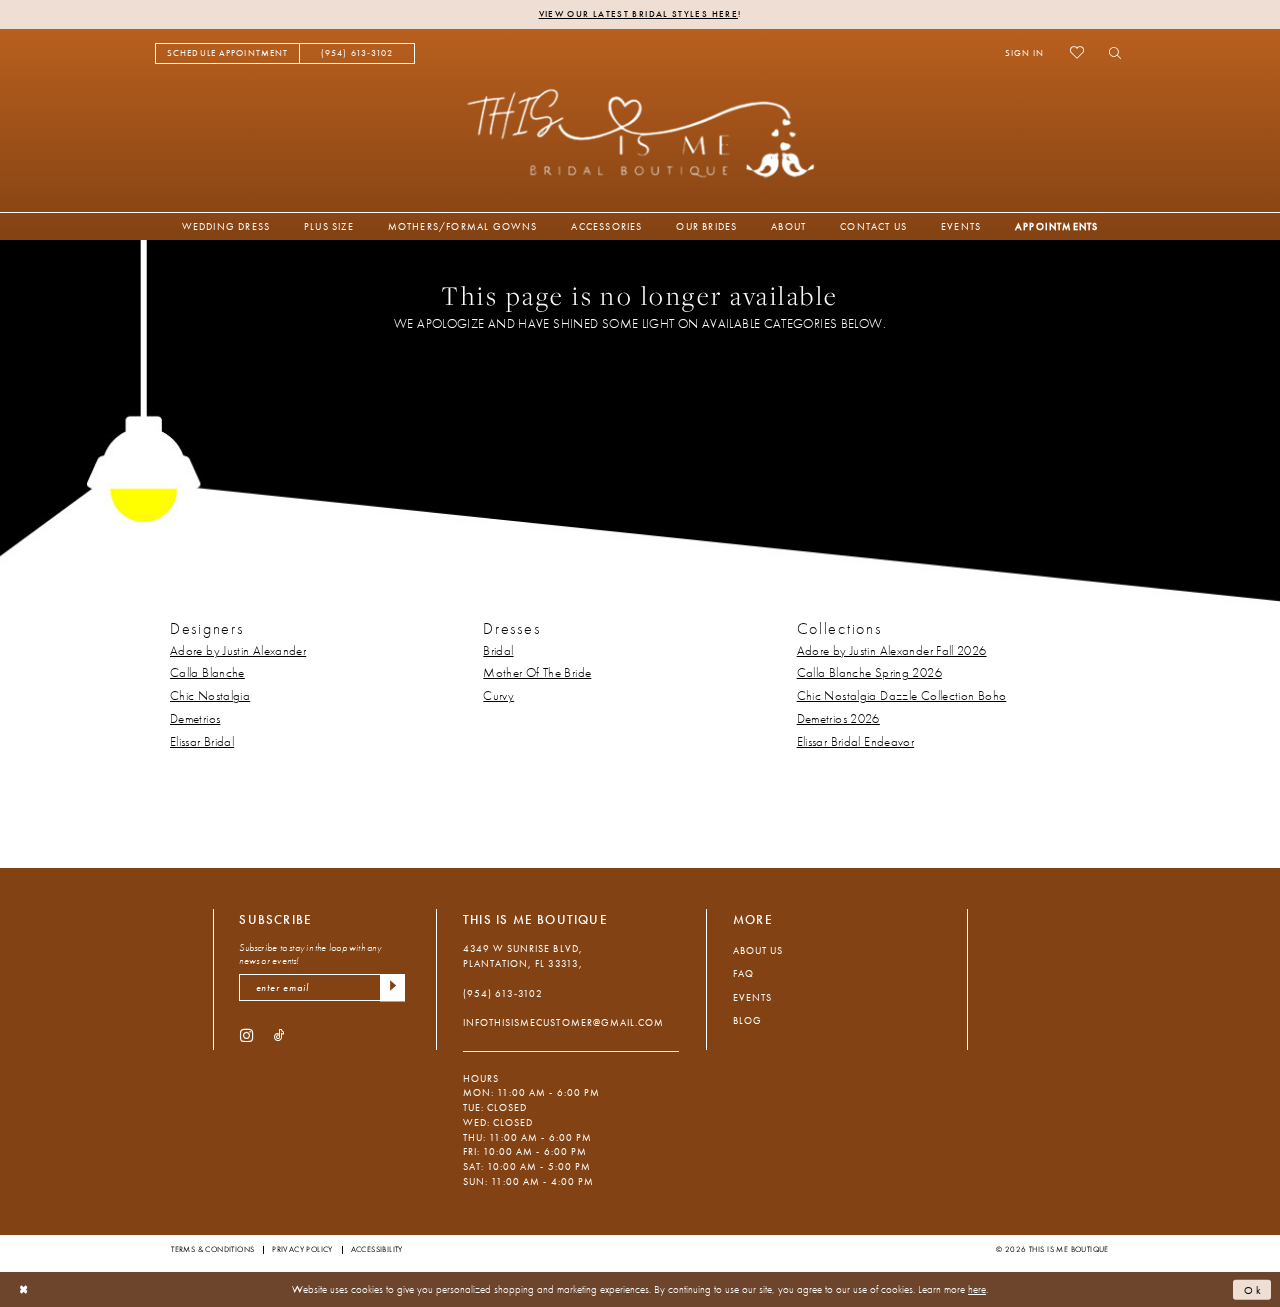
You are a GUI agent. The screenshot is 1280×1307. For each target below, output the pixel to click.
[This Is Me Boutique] (640, 132)
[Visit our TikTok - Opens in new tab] (279, 1035)
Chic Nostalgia (210, 696)
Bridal (498, 651)
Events (752, 997)
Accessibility (377, 1249)
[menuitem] (227, 53)
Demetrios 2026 (838, 719)
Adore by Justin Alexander (238, 651)
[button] (1024, 53)
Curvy (498, 696)
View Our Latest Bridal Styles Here (638, 14)
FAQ (743, 973)
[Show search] (1110, 53)
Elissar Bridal (202, 742)
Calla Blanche (207, 673)
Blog (747, 1020)
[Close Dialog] (24, 1290)
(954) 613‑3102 (503, 993)
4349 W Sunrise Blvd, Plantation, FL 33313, (523, 956)
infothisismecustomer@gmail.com (563, 1022)
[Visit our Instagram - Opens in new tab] (246, 1035)
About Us (758, 950)
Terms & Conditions (212, 1249)
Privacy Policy (302, 1249)
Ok (1254, 1289)
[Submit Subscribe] (392, 987)
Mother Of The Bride (537, 673)
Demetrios (195, 719)
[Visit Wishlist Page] (1076, 53)
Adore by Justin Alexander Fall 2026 (892, 651)
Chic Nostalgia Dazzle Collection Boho (902, 696)
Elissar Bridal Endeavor (855, 742)
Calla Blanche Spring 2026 (869, 673)
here (977, 1289)
